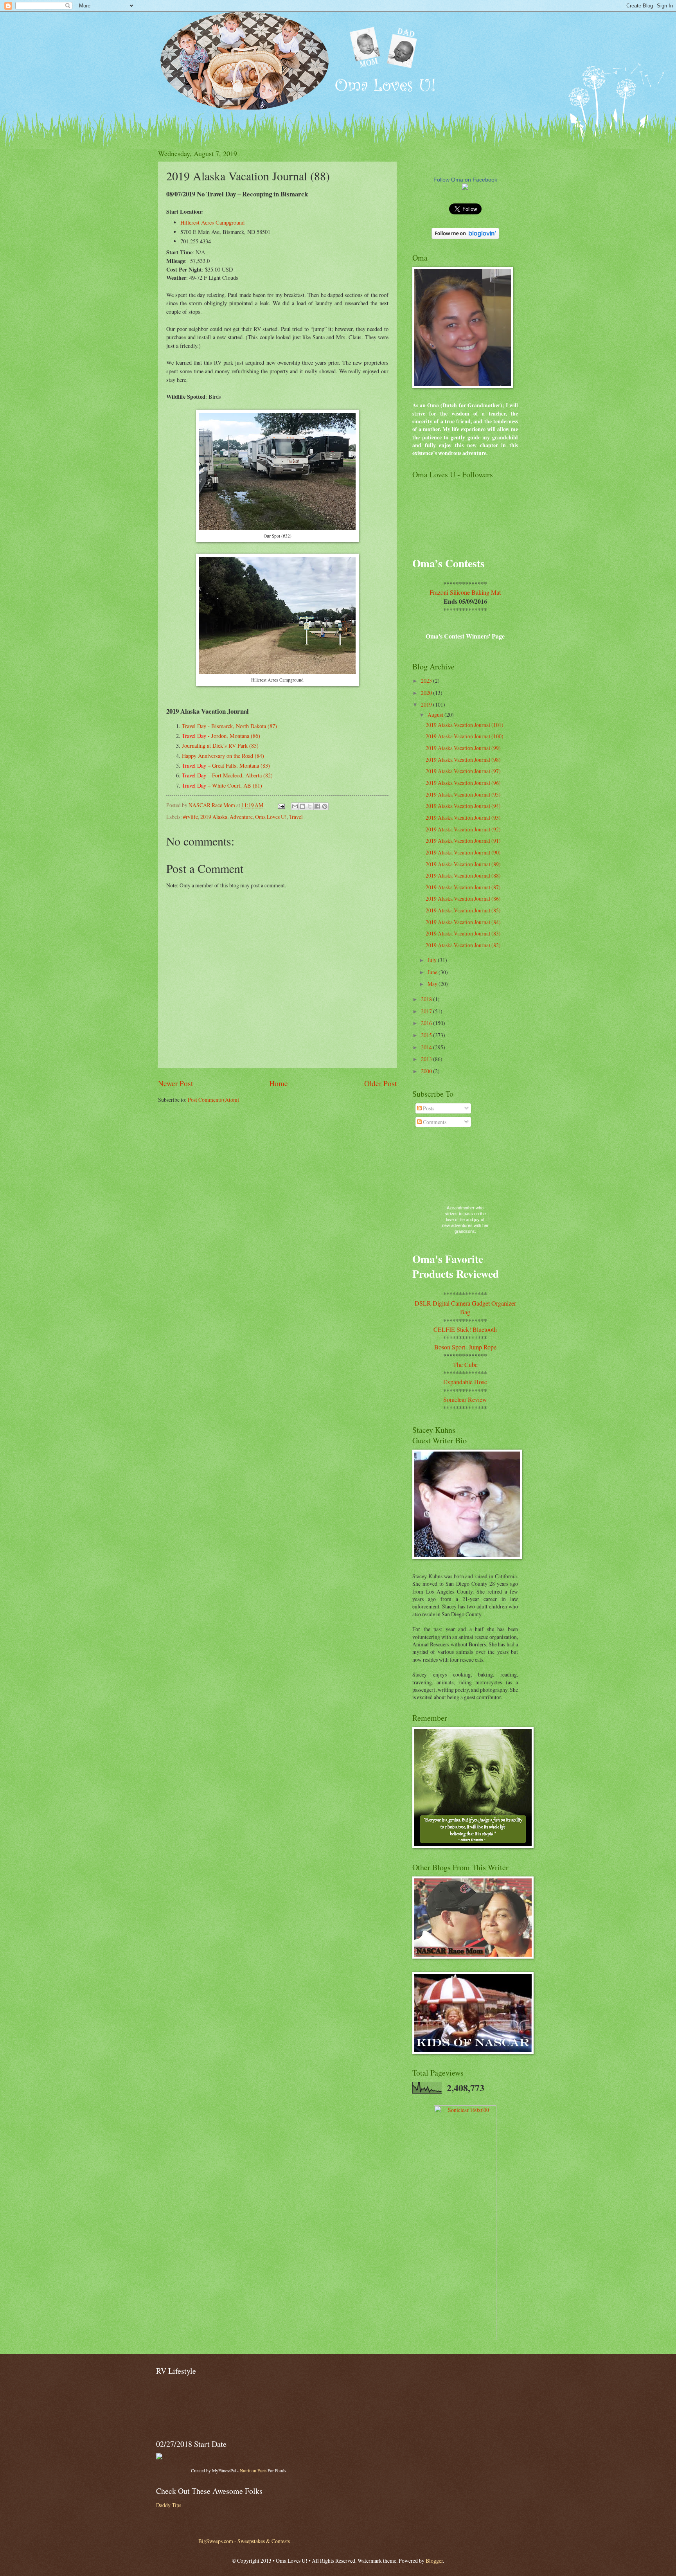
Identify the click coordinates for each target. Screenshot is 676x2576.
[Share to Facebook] (317, 806)
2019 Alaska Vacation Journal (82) (463, 945)
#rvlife (191, 817)
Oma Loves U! (271, 817)
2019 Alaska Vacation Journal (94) (463, 806)
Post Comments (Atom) (214, 1100)
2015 (427, 1035)
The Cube (465, 1364)
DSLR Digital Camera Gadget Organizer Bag (465, 1307)
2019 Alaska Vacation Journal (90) (463, 852)
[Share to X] (310, 806)
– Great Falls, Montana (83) (226, 765)
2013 (427, 1059)
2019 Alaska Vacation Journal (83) (463, 933)
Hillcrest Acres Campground (212, 222)
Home (279, 1083)
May (433, 984)
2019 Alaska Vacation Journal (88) (463, 875)
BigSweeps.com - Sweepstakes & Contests (244, 2541)
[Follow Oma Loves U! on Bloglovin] (465, 237)
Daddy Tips (169, 2505)
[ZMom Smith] (465, 188)
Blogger (434, 2561)
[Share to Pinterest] (325, 806)
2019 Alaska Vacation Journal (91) (463, 841)
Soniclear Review (465, 1399)
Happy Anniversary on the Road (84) (223, 756)
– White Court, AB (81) (222, 785)
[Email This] (295, 806)
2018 (427, 999)
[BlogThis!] (302, 806)
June (433, 972)
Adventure (241, 817)
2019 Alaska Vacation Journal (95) (463, 794)
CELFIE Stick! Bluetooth (465, 1329)
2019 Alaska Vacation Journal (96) (463, 783)
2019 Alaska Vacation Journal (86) (463, 899)
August (436, 715)
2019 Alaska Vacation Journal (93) (463, 818)
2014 (427, 1047)
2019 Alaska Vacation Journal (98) (463, 760)
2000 (427, 1071)
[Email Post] (281, 805)
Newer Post (175, 1083)
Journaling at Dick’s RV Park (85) (220, 746)
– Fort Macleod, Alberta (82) (227, 775)
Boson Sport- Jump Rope (465, 1347)
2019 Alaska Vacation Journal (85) (463, 910)
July (433, 960)
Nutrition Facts (253, 2471)
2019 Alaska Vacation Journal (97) (463, 771)
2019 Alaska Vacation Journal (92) (463, 829)
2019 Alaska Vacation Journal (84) (463, 922)
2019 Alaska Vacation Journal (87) (463, 887)
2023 (427, 681)
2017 (427, 1011)
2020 (427, 693)
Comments (434, 1122)
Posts (428, 1108)
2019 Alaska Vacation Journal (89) (463, 864)
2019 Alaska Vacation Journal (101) (465, 725)
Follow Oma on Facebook (465, 180)
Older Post (380, 1083)
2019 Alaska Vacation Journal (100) (465, 736)
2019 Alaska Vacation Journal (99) (463, 748)
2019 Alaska (214, 817)
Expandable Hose (465, 1382)
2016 (427, 1023)
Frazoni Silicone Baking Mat (465, 592)
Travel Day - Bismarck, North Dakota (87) (229, 726)
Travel (296, 817)
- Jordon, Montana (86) (221, 736)
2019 (427, 704)
